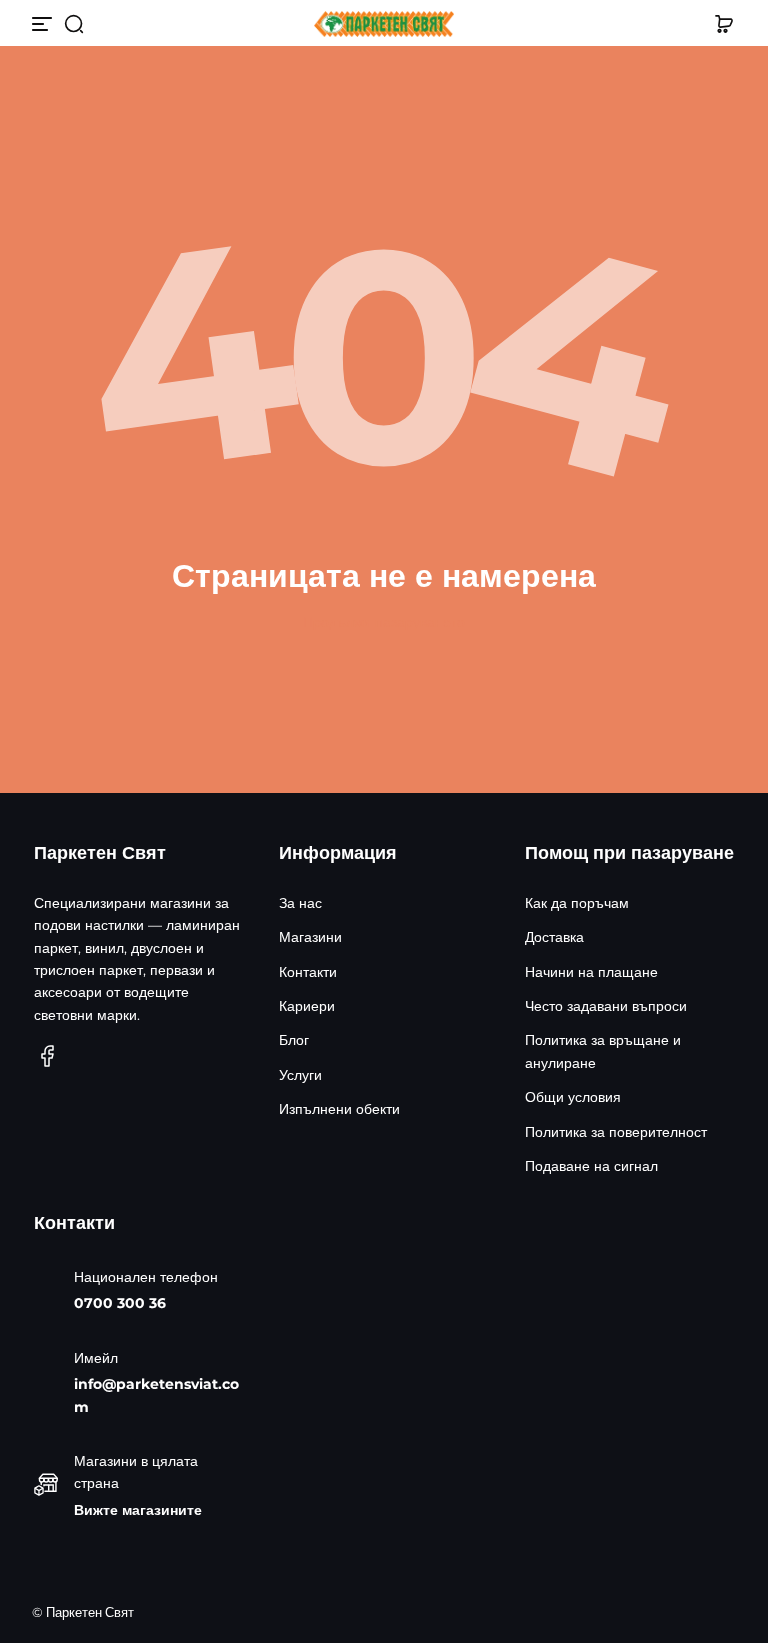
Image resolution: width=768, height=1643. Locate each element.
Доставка (554, 937)
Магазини (310, 937)
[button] (74, 24)
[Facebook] (48, 1056)
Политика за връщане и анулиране (603, 1051)
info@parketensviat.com (156, 1395)
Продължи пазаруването (384, 622)
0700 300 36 (120, 1303)
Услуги (300, 1075)
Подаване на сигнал (591, 1166)
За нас (300, 903)
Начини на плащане (591, 972)
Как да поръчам (577, 903)
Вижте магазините (138, 1510)
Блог (294, 1040)
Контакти (308, 972)
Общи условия (573, 1097)
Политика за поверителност (616, 1132)
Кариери (307, 1006)
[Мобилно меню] (44, 24)
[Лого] (384, 24)
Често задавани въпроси (606, 1006)
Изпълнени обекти (339, 1109)
